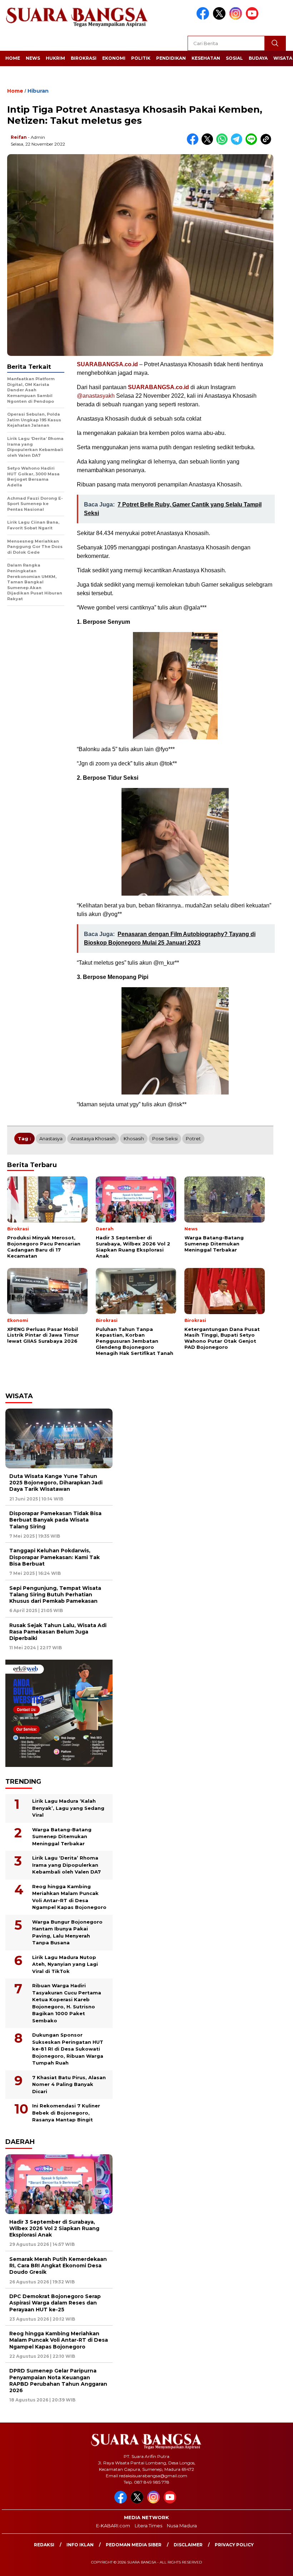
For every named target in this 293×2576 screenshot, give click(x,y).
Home (13, 58)
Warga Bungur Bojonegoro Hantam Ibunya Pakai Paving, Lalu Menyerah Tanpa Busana (67, 1932)
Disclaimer (188, 2545)
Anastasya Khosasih (93, 1138)
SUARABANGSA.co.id (158, 387)
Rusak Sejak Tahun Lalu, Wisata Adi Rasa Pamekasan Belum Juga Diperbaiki (58, 1632)
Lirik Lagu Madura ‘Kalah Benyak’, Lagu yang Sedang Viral (68, 1808)
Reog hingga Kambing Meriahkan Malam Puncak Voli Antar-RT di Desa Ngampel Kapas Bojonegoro (69, 1897)
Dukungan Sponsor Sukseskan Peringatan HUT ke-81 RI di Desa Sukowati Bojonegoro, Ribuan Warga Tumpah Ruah (68, 2049)
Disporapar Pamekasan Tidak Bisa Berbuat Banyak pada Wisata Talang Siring (55, 1520)
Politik (141, 58)
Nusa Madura (182, 2526)
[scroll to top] (278, 2565)
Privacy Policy (234, 2545)
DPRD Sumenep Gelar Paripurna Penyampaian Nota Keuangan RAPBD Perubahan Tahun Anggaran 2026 (58, 2381)
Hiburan (38, 91)
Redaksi (44, 2545)
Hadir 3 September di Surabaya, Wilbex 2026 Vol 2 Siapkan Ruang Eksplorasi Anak (54, 2228)
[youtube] (253, 18)
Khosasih (134, 1138)
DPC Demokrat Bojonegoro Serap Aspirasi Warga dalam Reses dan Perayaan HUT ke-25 (55, 2303)
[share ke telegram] (238, 143)
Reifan (19, 137)
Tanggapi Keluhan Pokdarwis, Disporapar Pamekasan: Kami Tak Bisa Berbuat (54, 1557)
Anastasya (51, 1138)
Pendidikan (171, 58)
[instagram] (237, 18)
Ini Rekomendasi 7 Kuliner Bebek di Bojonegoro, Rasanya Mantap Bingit (66, 2113)
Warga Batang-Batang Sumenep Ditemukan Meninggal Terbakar (62, 1836)
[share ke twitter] (209, 143)
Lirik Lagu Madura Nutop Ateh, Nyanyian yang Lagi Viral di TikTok (65, 1964)
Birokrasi (84, 58)
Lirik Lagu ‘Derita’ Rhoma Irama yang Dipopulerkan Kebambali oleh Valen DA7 (66, 1865)
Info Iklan (80, 2545)
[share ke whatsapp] (224, 143)
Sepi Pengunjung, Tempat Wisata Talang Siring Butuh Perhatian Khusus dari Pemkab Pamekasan (55, 1595)
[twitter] (220, 18)
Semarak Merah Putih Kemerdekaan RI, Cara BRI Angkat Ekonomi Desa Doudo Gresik (58, 2266)
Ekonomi (114, 58)
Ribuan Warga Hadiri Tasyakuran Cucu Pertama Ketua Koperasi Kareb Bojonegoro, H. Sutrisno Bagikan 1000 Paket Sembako (67, 2003)
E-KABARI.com (113, 2526)
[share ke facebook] (194, 143)
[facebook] (204, 18)
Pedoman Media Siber (134, 2545)
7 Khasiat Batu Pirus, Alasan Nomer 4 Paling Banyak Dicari (69, 2084)
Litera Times (148, 2526)
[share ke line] (253, 143)
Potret (193, 1138)
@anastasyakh (96, 396)
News (33, 58)
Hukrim (55, 58)
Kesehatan (206, 58)
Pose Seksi (165, 1138)
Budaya (258, 58)
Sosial (234, 58)
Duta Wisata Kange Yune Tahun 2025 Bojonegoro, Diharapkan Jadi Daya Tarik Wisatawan (56, 1483)
